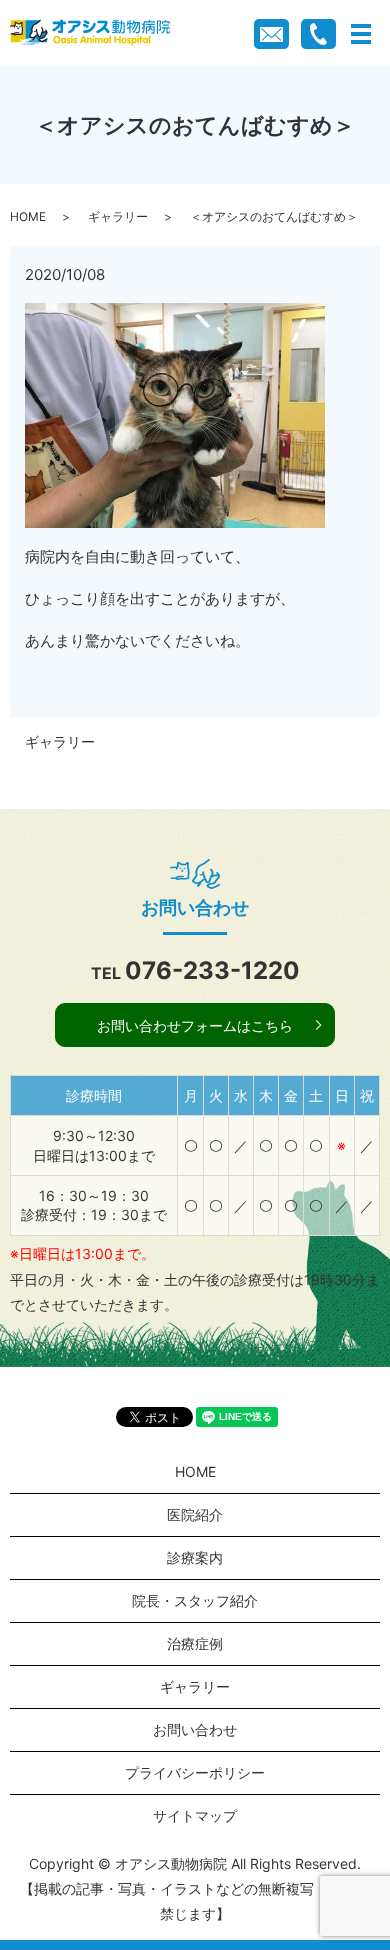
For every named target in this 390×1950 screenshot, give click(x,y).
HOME (28, 216)
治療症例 (195, 1643)
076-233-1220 (212, 970)
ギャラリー (118, 216)
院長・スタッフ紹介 (195, 1600)
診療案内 (195, 1557)
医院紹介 (195, 1514)
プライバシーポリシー (195, 1772)
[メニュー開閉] (361, 34)
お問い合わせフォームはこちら (195, 1025)
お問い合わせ (195, 1729)
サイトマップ (195, 1815)
